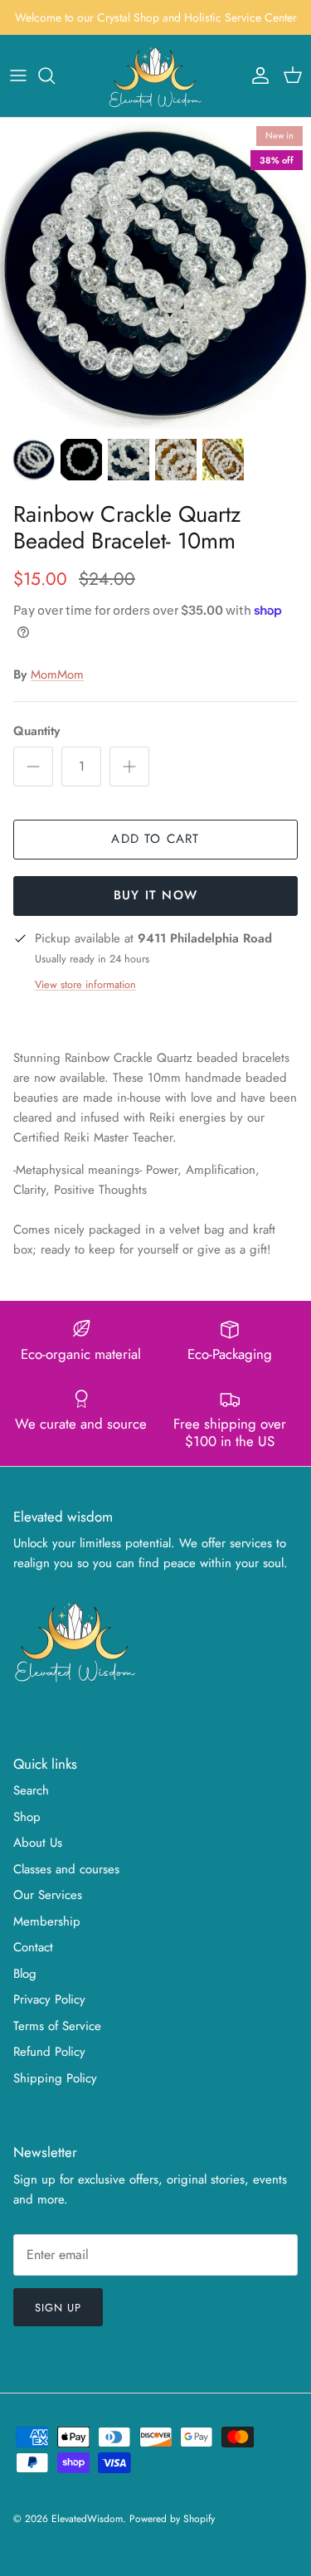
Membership (47, 1921)
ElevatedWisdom (87, 2519)
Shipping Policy (55, 2078)
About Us (38, 1843)
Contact (33, 1947)
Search (31, 1790)
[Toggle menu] (18, 75)
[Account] (256, 75)
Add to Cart (155, 839)
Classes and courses (66, 1869)
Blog (25, 1974)
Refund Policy (49, 2052)
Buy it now (155, 895)
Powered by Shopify (172, 2519)
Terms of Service (57, 2026)
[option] (155, 273)
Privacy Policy (49, 1999)
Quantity (36, 731)
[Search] (55, 75)
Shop (27, 1817)
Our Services (48, 1895)
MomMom (57, 674)
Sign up (58, 2308)
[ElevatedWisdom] (155, 76)
